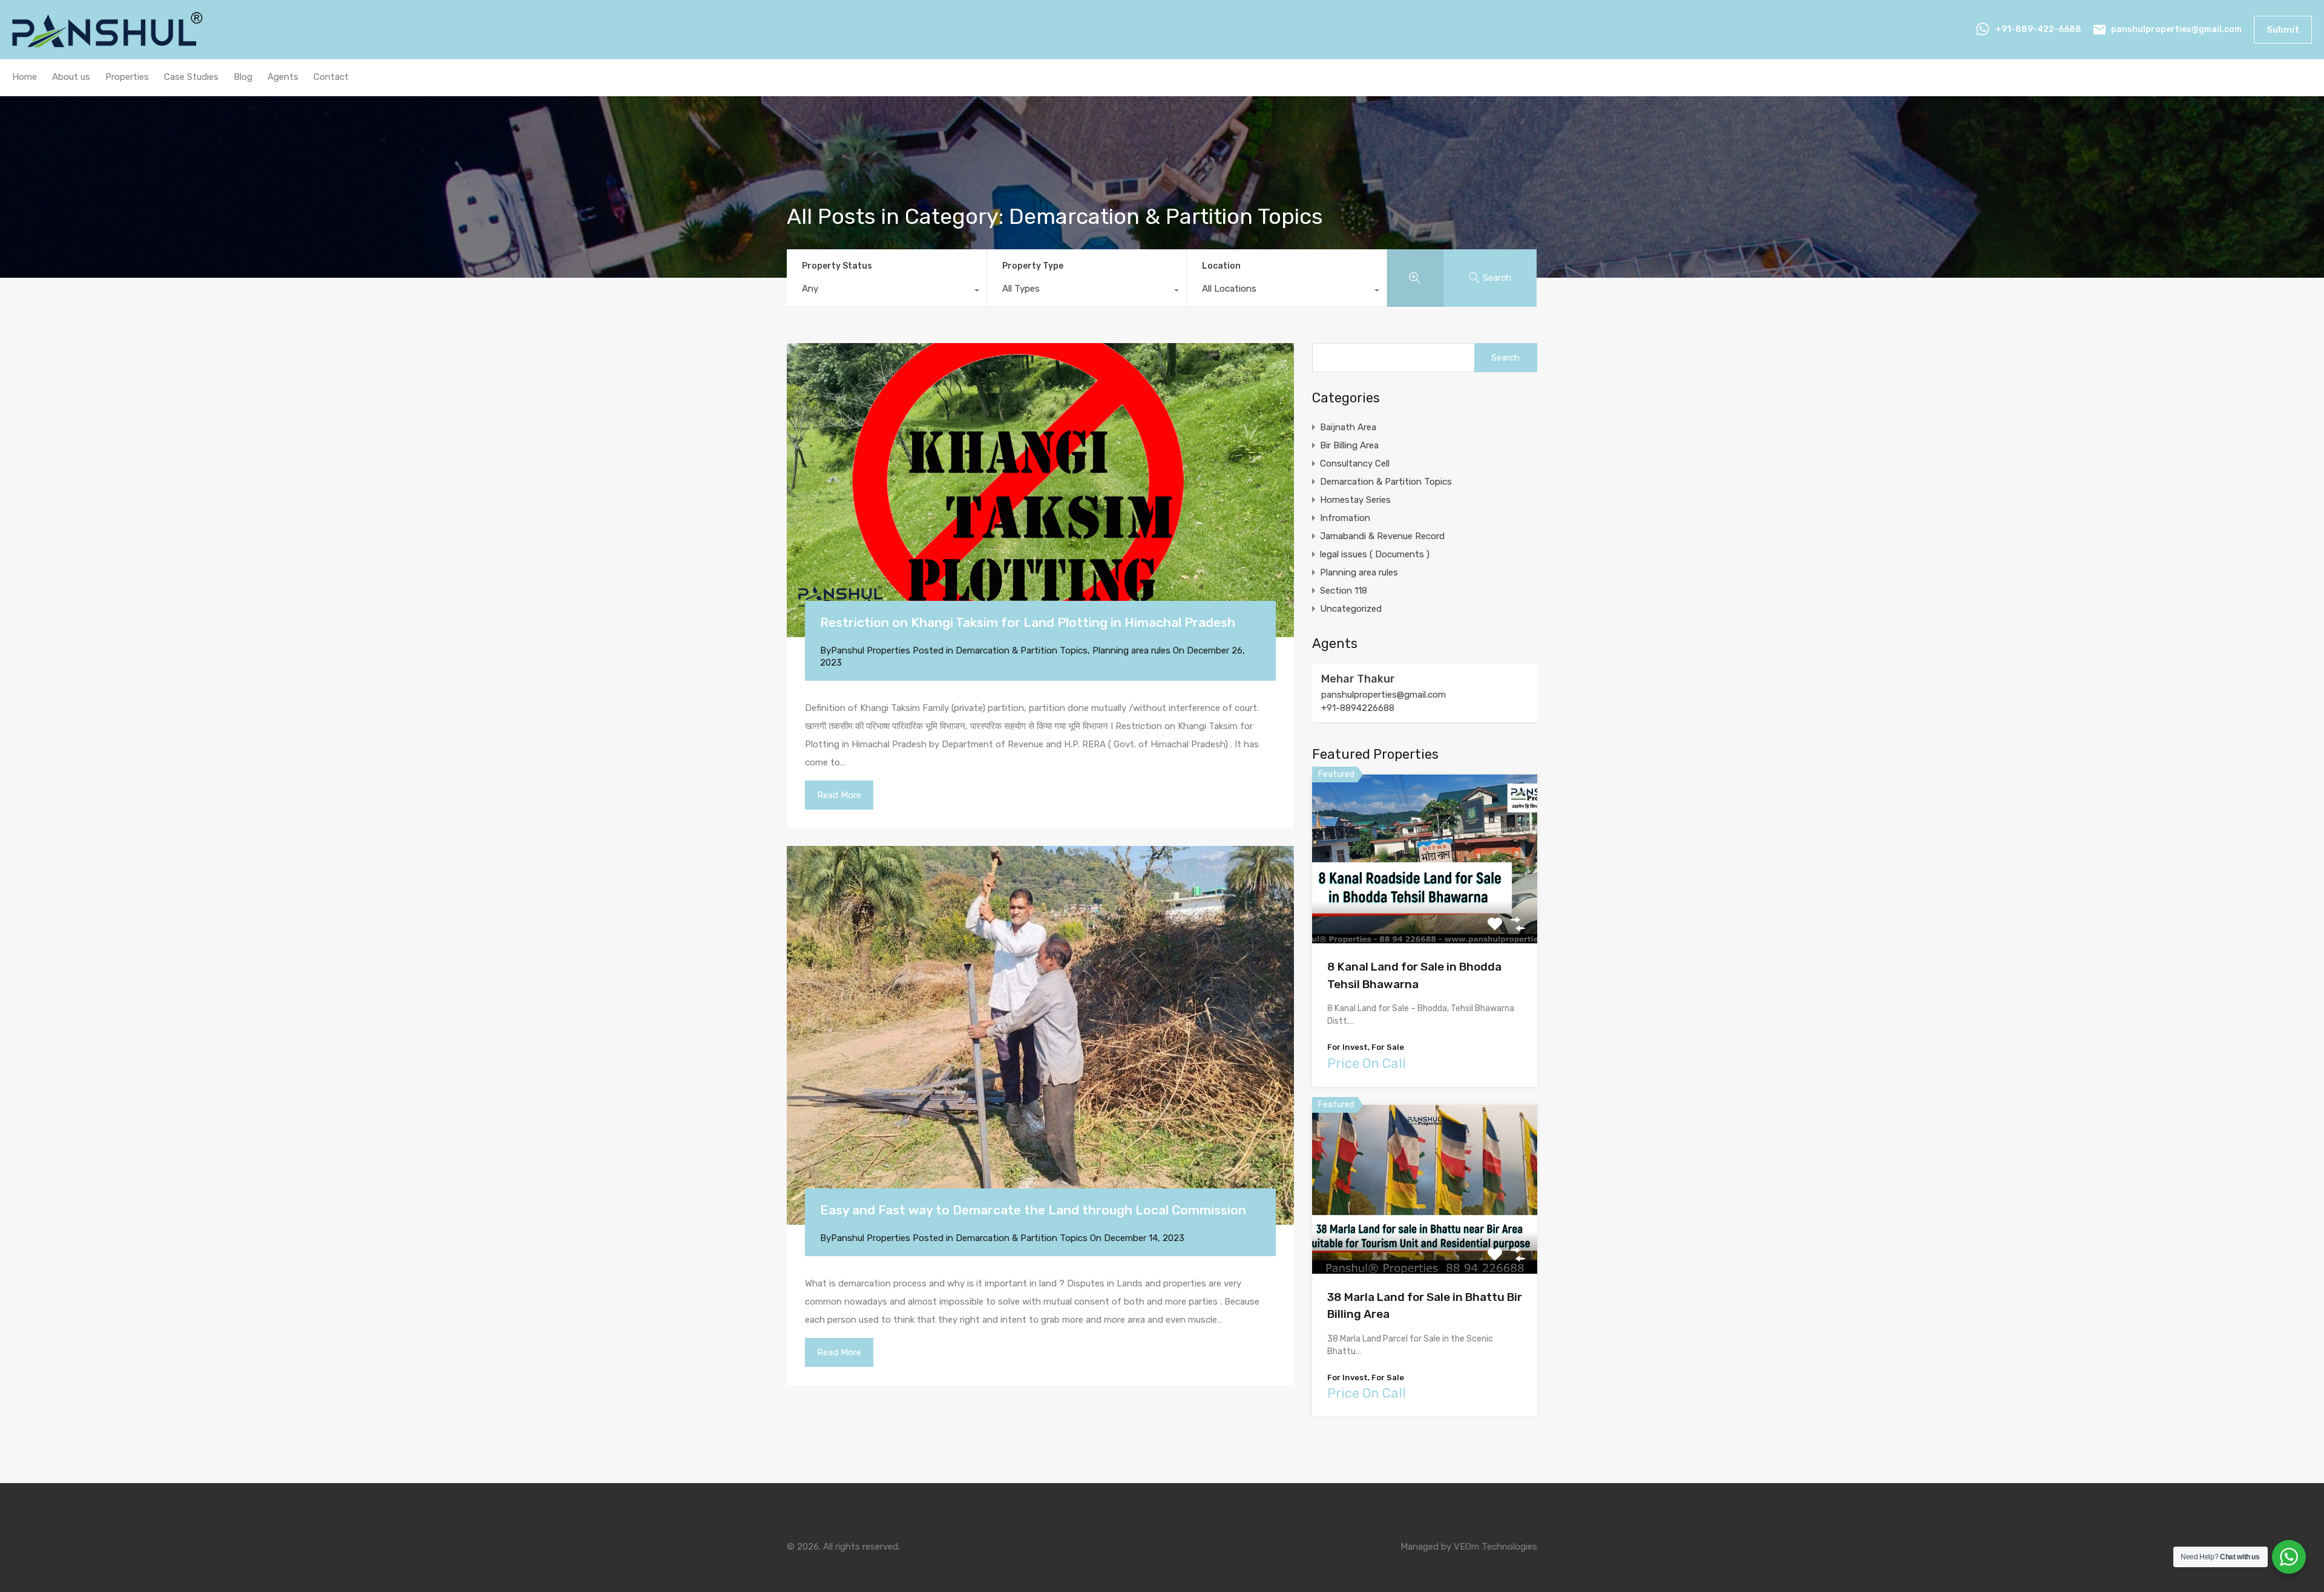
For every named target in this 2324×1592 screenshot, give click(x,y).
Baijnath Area (1348, 427)
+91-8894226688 (1358, 708)
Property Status (837, 266)
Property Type (1033, 266)
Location (1221, 266)
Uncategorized (1351, 609)
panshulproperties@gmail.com (2176, 29)
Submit (2283, 30)
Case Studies (191, 77)
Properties (127, 77)
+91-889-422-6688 (2038, 29)
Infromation (1345, 518)
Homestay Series (1355, 500)
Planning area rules (1131, 650)
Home (25, 77)
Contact (331, 77)
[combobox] (887, 292)
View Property (1425, 910)
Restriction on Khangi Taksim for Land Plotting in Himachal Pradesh (1028, 622)
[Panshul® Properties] (109, 42)
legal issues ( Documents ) (1375, 554)
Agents (283, 77)
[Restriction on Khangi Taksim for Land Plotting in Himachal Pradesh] (1040, 490)
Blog (243, 77)
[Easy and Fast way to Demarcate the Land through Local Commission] (1040, 1036)
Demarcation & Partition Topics (1022, 650)
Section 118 (1344, 591)
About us (71, 77)
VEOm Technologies (1495, 1547)
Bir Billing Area (1349, 445)
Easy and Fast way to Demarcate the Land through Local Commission (1033, 1210)
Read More (839, 795)
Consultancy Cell (1355, 464)
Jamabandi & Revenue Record (1382, 536)
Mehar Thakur (1358, 679)
